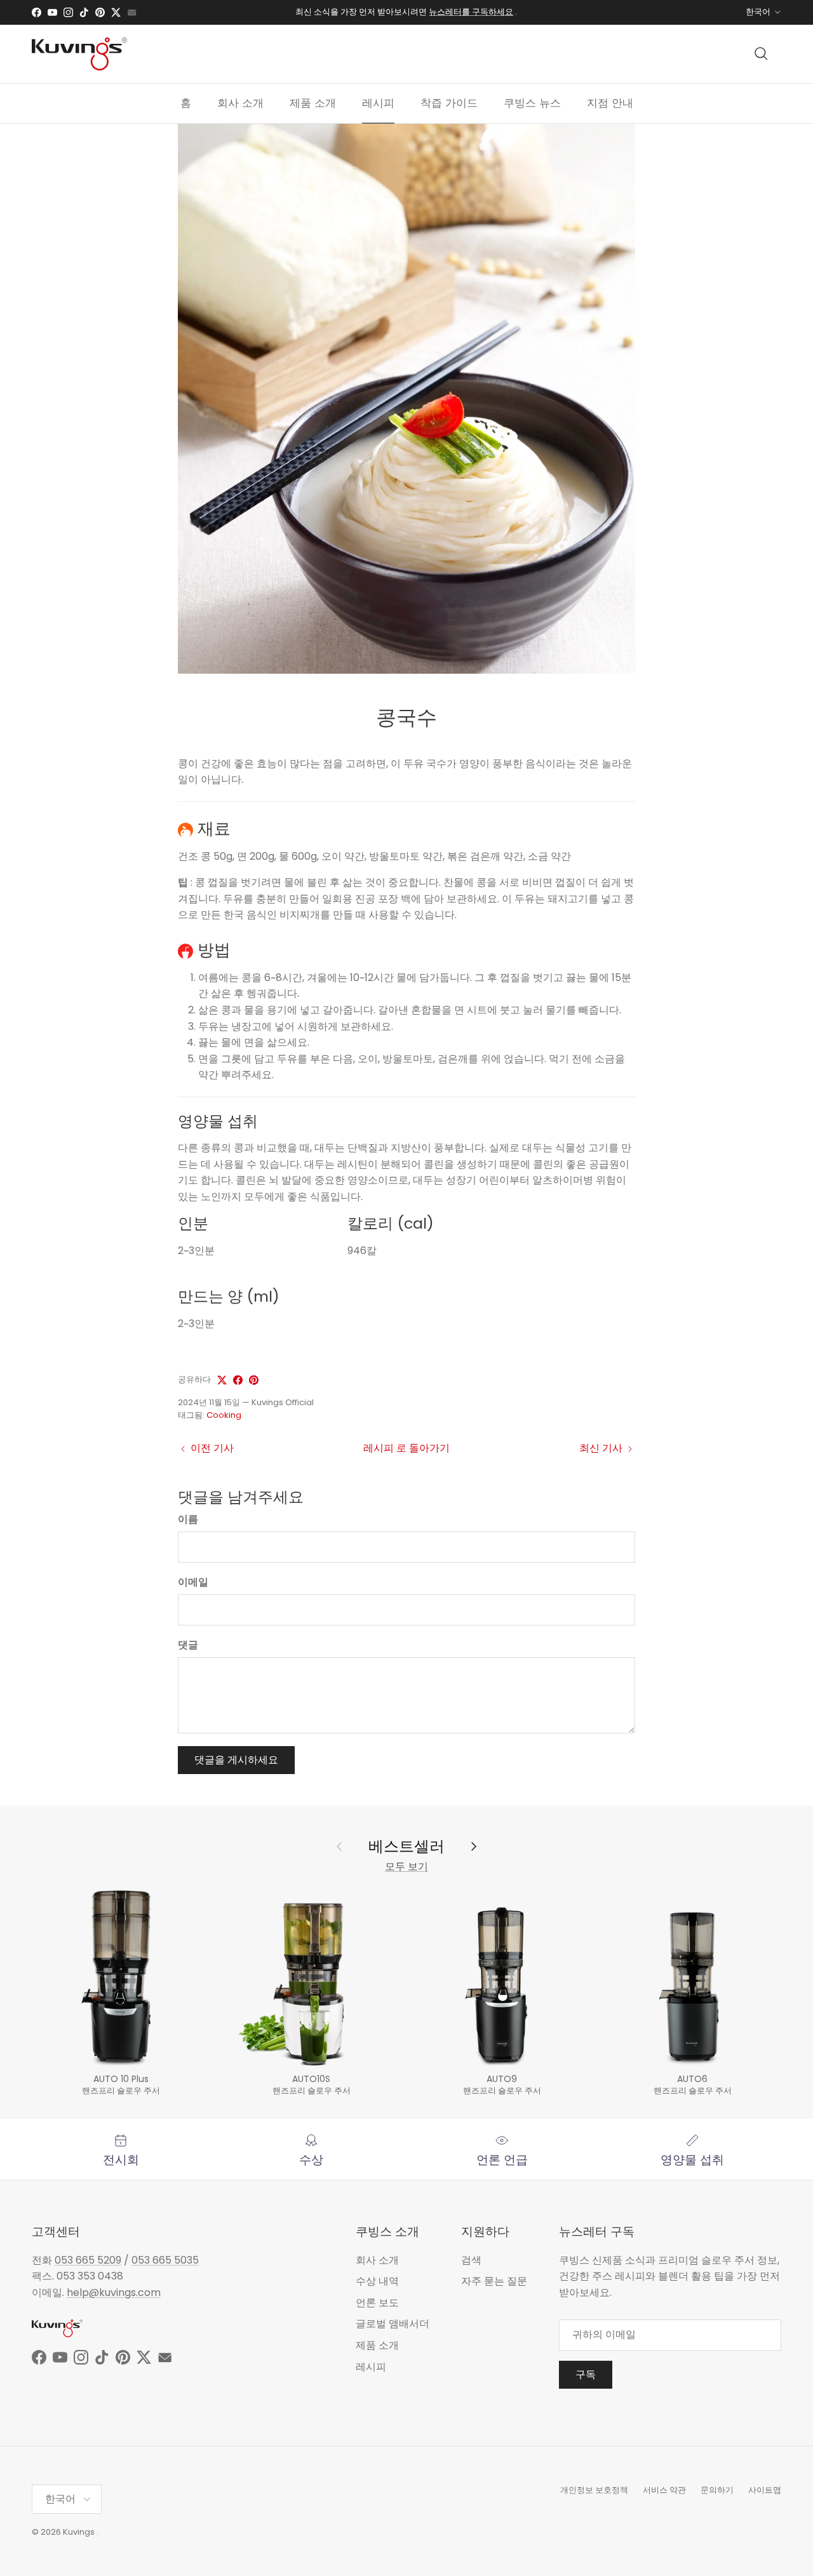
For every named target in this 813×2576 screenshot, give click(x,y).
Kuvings (79, 2532)
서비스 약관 (664, 2490)
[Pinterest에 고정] (254, 1380)
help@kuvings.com (114, 2292)
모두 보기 (406, 1866)
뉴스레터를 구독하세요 (471, 12)
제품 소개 (313, 103)
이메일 (193, 1582)
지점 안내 (610, 103)
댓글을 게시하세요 (236, 1760)
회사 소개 (240, 103)
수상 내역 (377, 2281)
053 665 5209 (88, 2260)
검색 (471, 2260)
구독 (586, 2374)
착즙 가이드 (449, 103)
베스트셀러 (406, 1846)
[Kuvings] (79, 54)
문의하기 (717, 2490)
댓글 (188, 1645)
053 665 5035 (165, 2260)
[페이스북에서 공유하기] (238, 1380)
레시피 (378, 103)
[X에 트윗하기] (222, 1380)
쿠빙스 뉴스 (532, 103)
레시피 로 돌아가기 (406, 1448)
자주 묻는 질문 (494, 2281)
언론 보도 (377, 2303)
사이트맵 (765, 2490)
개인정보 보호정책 (594, 2490)
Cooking (224, 1415)
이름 (188, 1519)
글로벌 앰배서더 (393, 2324)
